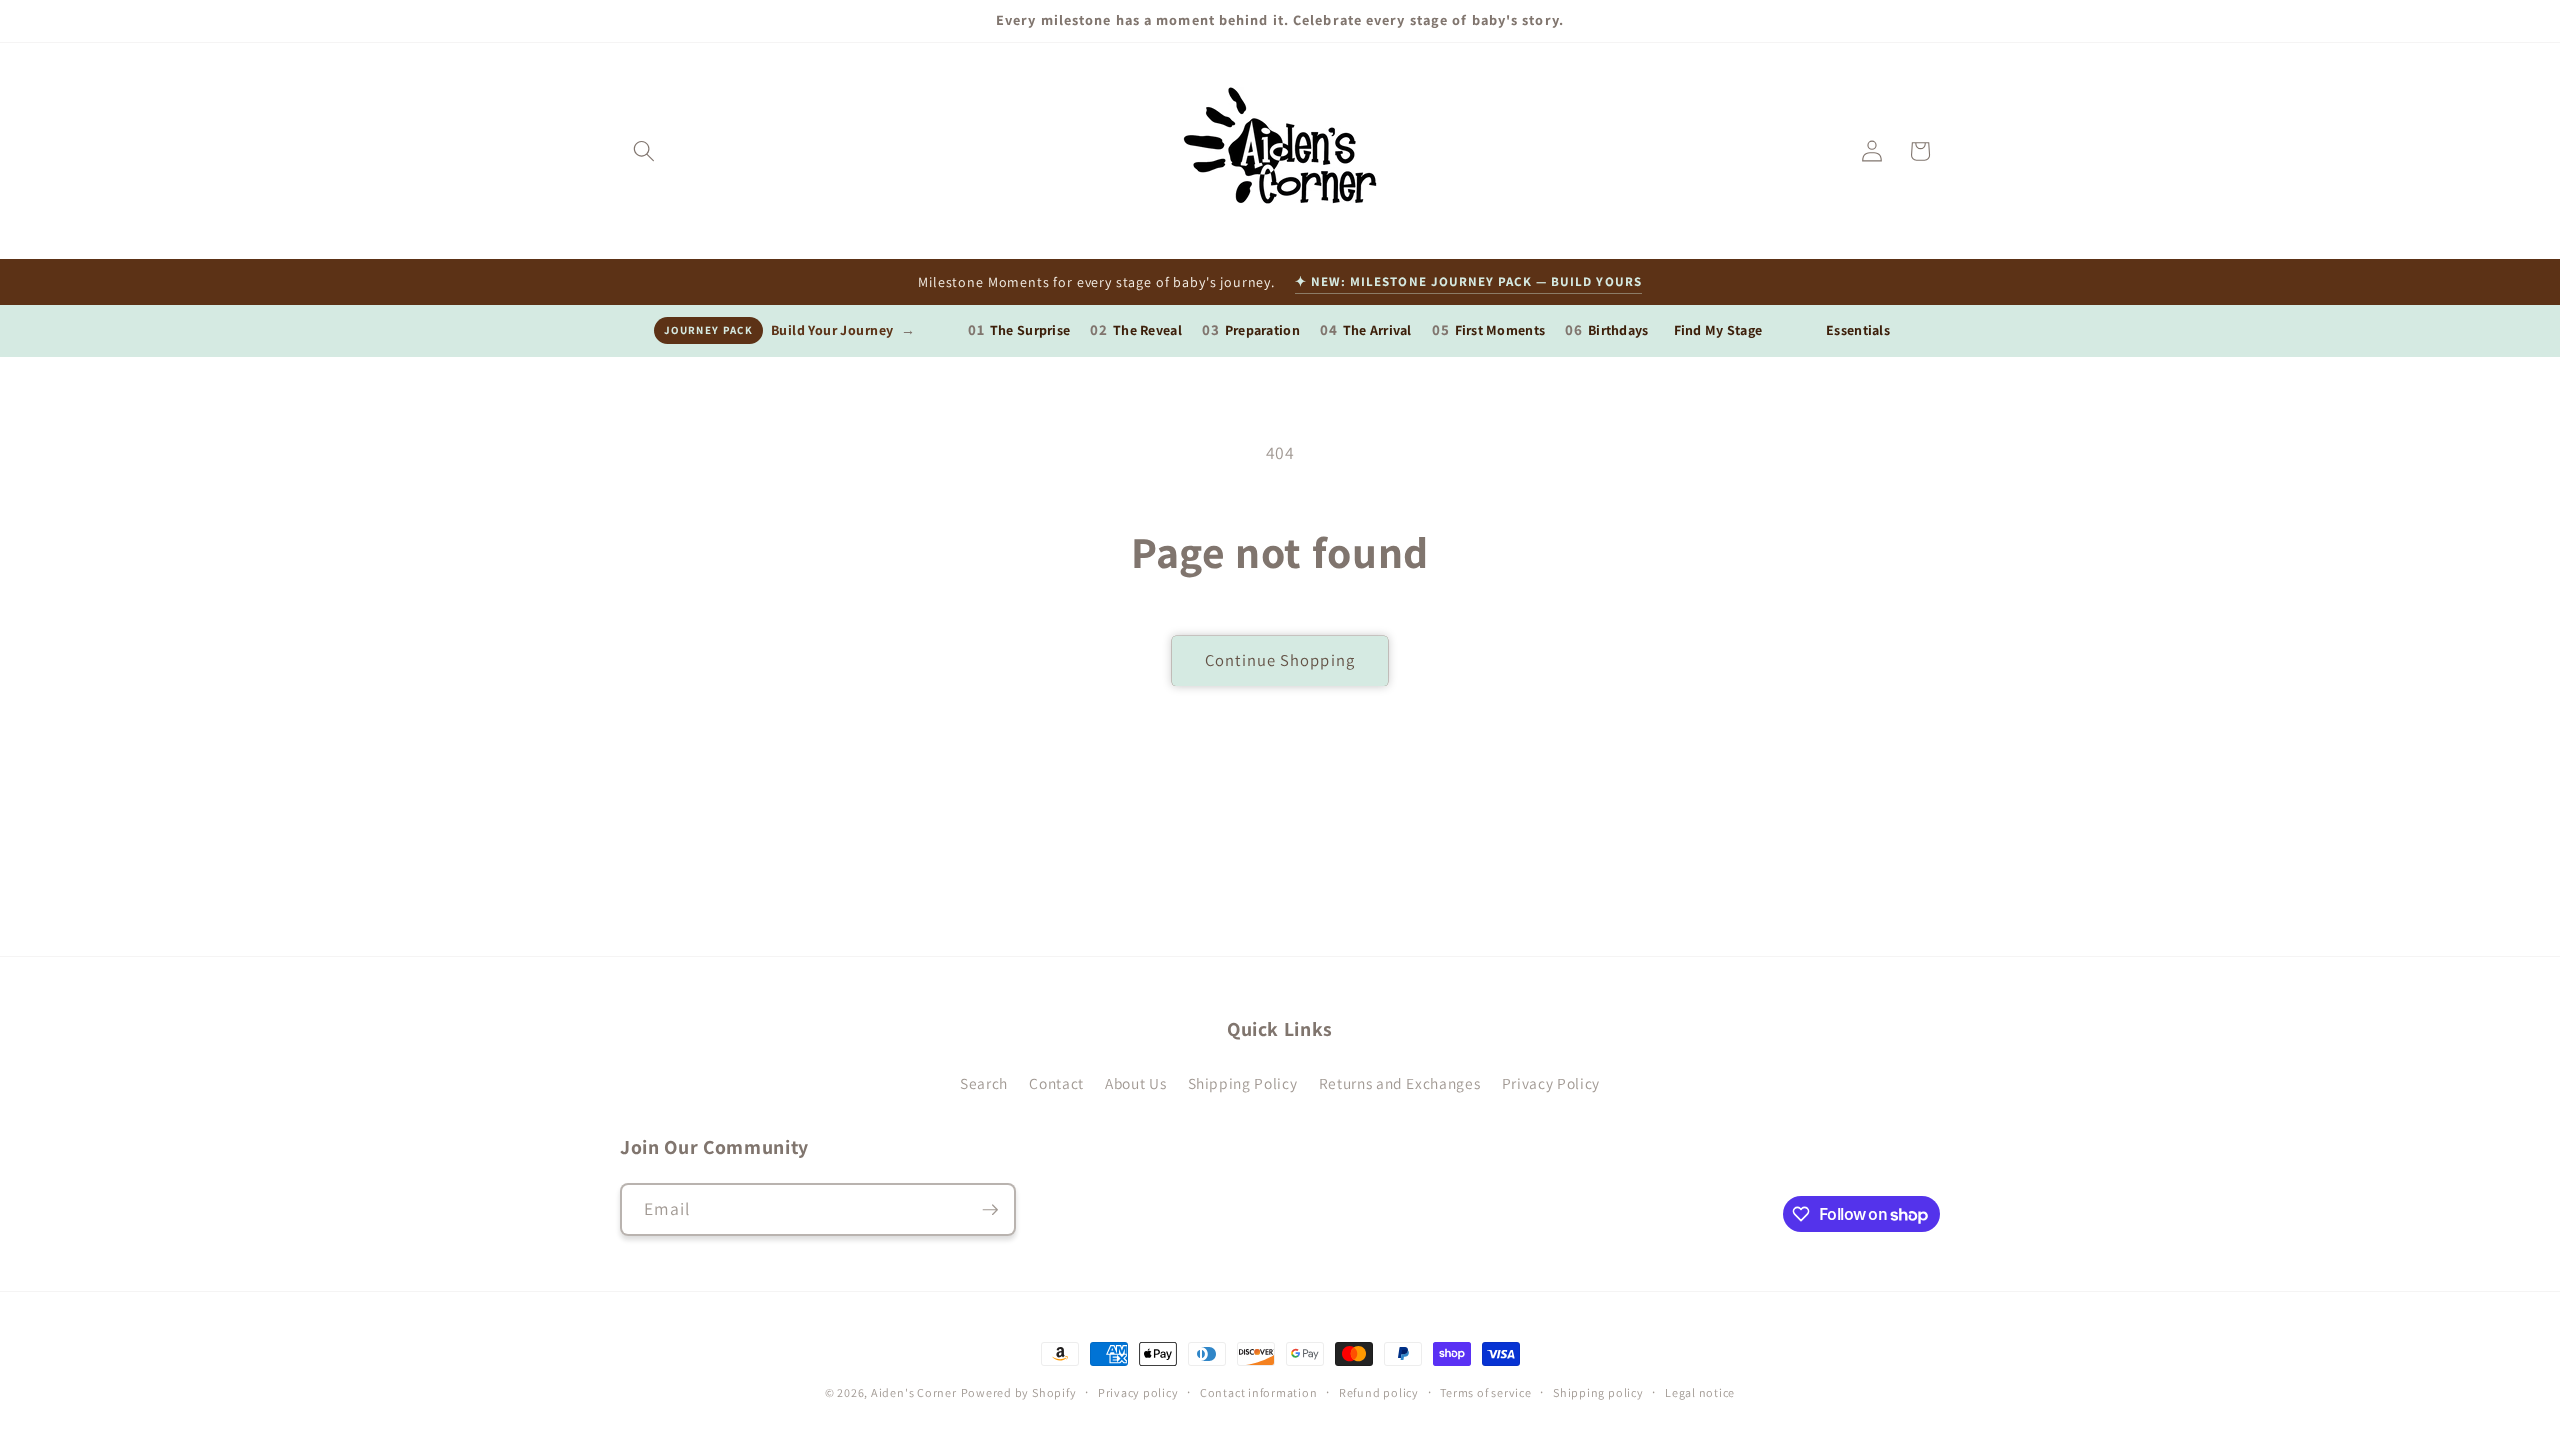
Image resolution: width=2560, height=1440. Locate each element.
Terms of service (1485, 1392)
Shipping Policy (1243, 1083)
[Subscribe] (990, 1210)
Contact (1056, 1083)
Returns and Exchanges (1400, 1083)
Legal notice (1700, 1392)
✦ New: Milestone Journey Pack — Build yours (1468, 281)
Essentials (1858, 330)
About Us (1135, 1083)
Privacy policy (1138, 1392)
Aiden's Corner (914, 1392)
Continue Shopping (1280, 660)
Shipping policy (1598, 1392)
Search (984, 1083)
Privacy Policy (1551, 1083)
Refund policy (1379, 1392)
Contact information (1259, 1392)
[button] (644, 151)
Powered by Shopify (1019, 1392)
